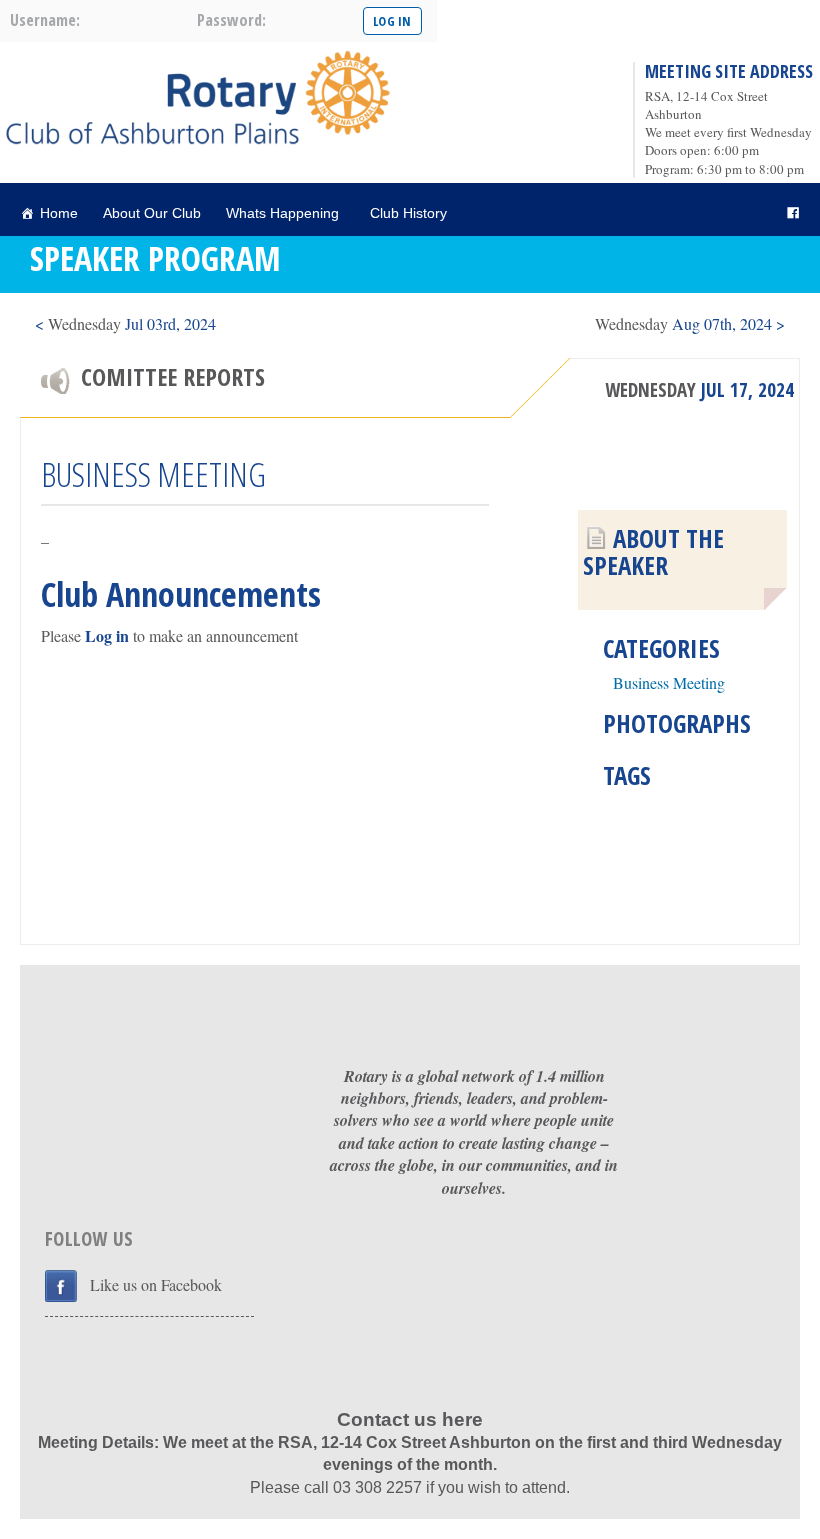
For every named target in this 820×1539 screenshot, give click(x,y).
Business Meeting (669, 682)
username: (45, 20)
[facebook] (793, 213)
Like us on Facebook (156, 1284)
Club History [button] (408, 213)
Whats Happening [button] (282, 213)
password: (231, 20)
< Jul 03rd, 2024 (125, 323)
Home (59, 213)
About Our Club (152, 213)
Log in (107, 635)
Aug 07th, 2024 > (690, 323)
